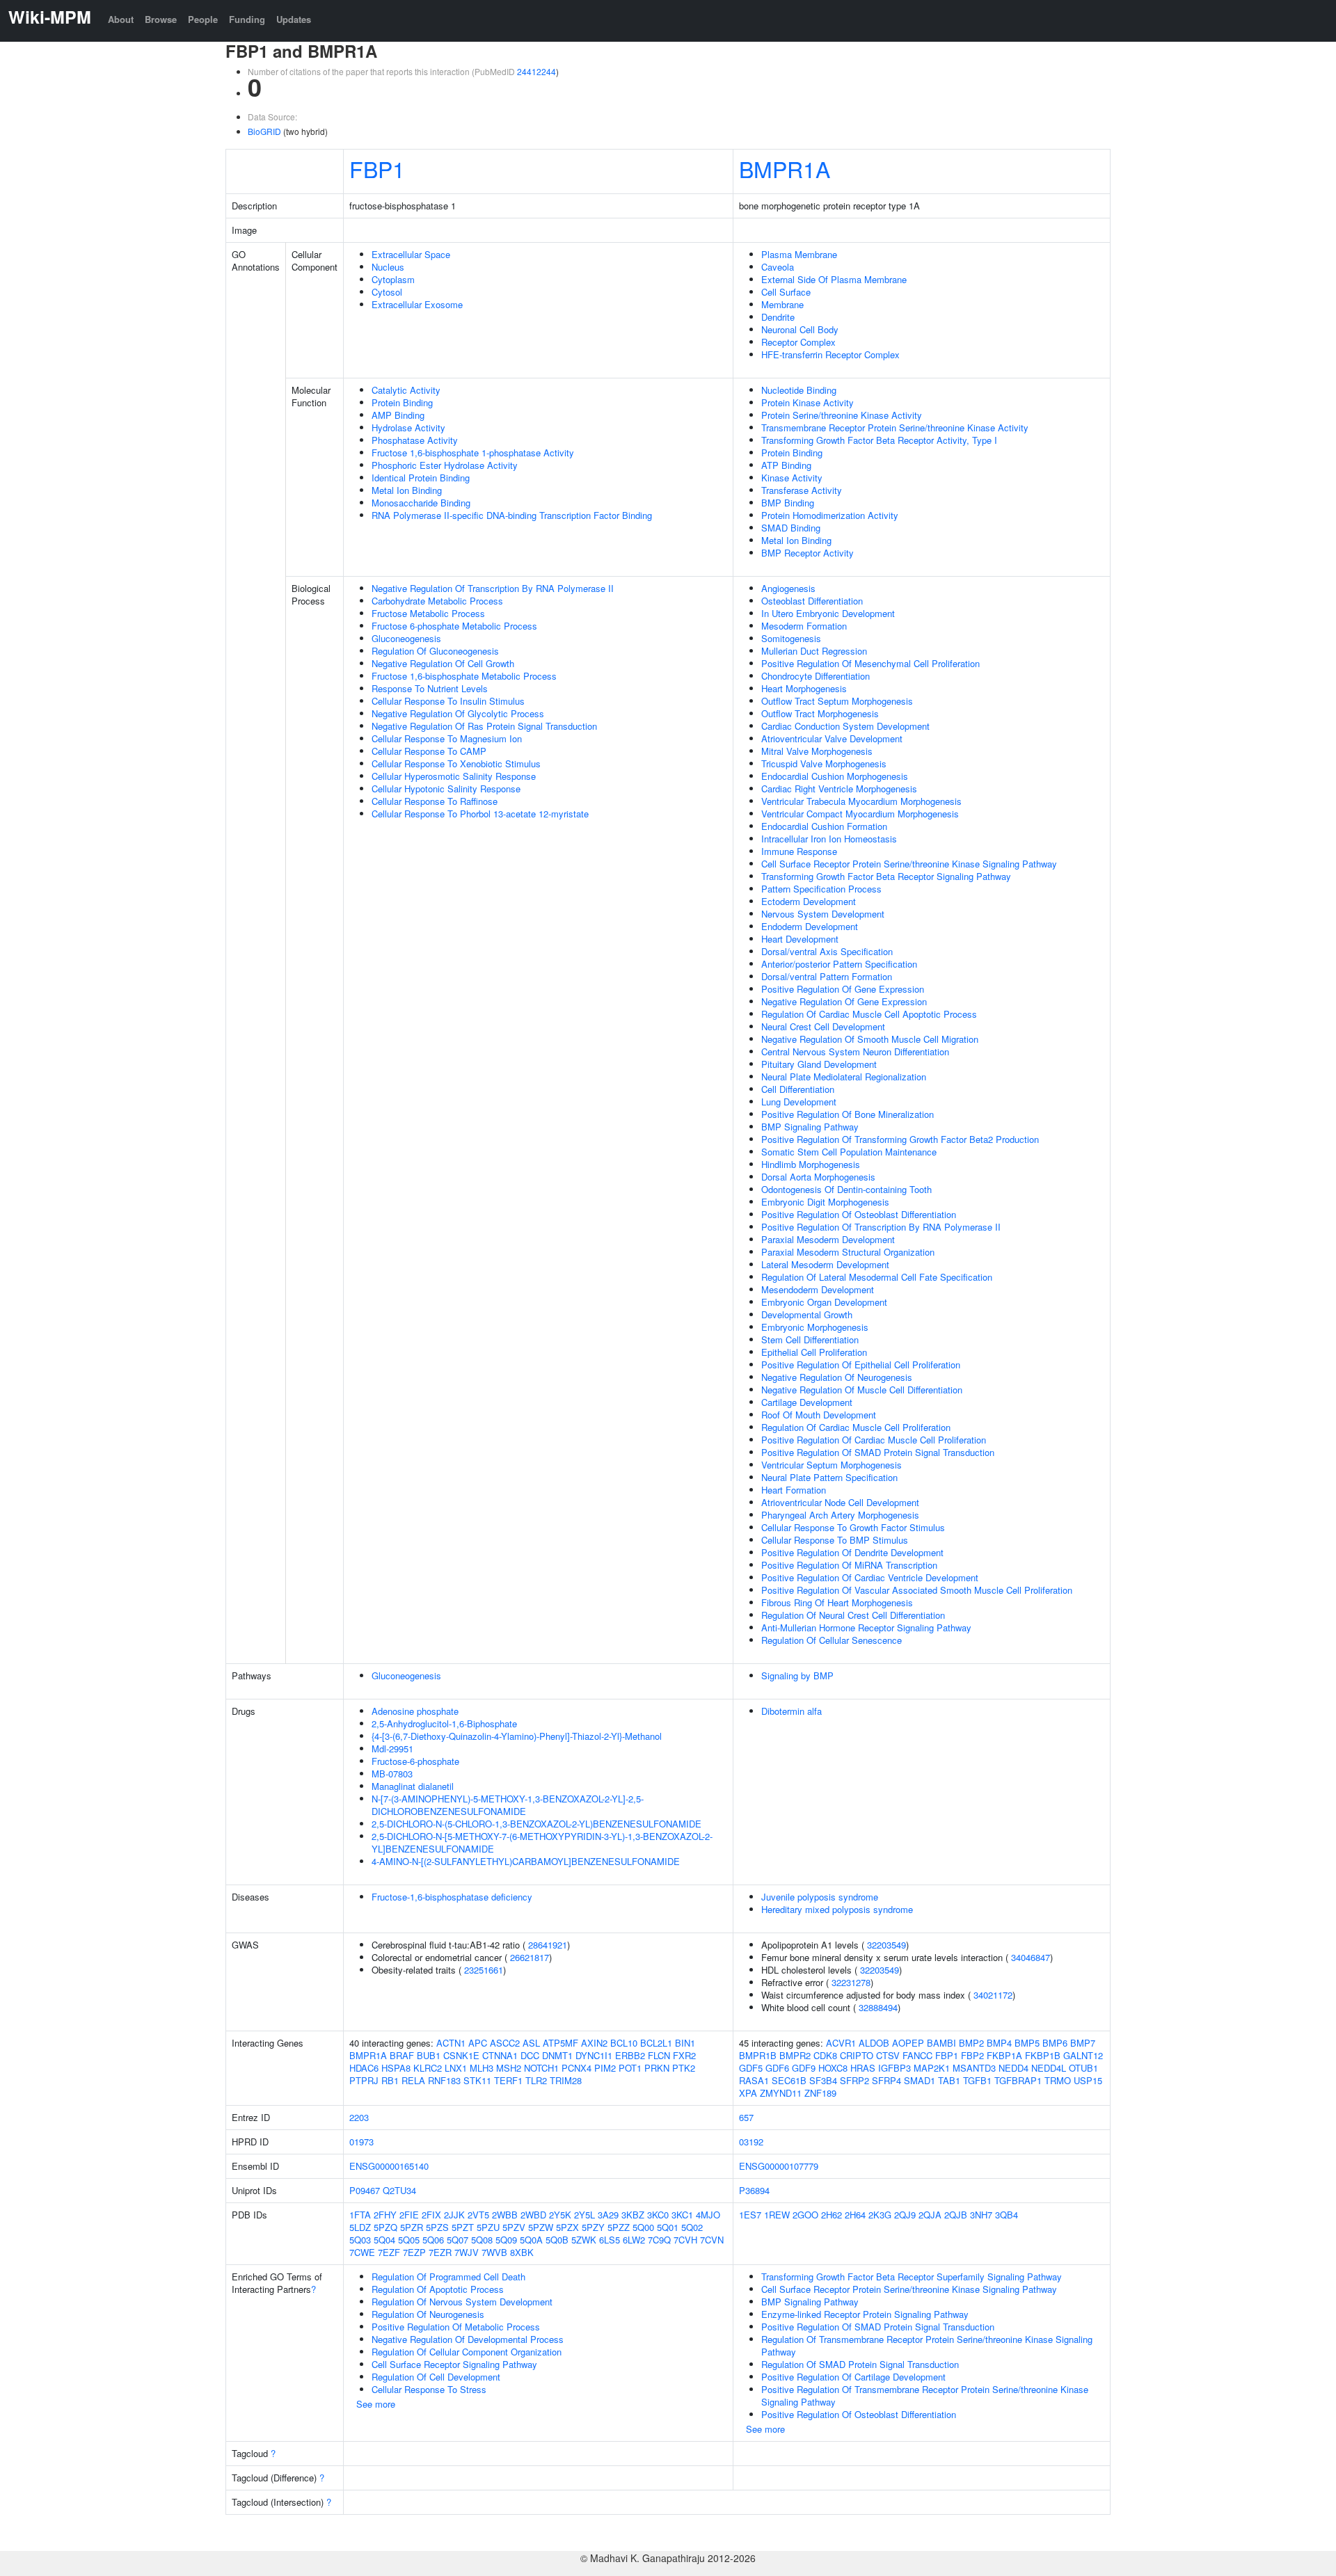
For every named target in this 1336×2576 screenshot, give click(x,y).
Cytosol (387, 292)
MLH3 (482, 2068)
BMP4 (999, 2043)
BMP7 (1083, 2043)
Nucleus (388, 267)
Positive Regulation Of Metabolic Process (456, 2327)
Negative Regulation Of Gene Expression (844, 1001)
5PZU (488, 2227)
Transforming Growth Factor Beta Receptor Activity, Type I (879, 440)
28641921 (548, 1945)
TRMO (1058, 2080)
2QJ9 (905, 2215)
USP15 (1088, 2080)
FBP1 (377, 168)
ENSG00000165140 (389, 2166)
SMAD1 (920, 2080)
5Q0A (531, 2240)
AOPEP (908, 2043)
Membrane (782, 304)
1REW (777, 2215)
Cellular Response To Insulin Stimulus (448, 701)
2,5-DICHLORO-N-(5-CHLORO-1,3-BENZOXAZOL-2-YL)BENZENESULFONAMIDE (536, 1824)
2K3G (880, 2215)
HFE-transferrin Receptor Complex (830, 354)
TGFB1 (977, 2080)
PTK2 (684, 2068)
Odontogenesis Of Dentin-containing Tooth (846, 1189)
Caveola (778, 267)
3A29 (608, 2215)
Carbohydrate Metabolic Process (437, 601)
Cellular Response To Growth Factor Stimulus (853, 1527)
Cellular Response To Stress (429, 2389)
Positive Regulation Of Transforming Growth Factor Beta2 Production (900, 1139)
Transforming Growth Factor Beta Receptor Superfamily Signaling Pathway (912, 2277)
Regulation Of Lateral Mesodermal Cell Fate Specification (877, 1277)
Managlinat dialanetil (413, 1786)
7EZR (440, 2252)
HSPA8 (396, 2068)
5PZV (514, 2227)
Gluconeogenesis (406, 638)
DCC (530, 2055)
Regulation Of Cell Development (436, 2377)
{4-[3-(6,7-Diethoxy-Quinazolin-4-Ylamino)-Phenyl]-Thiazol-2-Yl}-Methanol (517, 1736)
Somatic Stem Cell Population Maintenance (849, 1152)
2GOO (805, 2215)
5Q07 (458, 2240)
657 (746, 2117)
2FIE (409, 2215)
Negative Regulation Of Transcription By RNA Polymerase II (493, 588)
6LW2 (634, 2240)
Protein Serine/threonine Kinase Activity (842, 415)
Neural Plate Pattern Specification (829, 1477)
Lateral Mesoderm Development (825, 1264)
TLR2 (536, 2080)
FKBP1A (1004, 2055)
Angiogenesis (788, 588)
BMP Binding (788, 503)
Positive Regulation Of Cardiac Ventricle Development (870, 1577)
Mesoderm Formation (804, 626)
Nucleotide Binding (799, 390)
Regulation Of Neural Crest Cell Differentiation (853, 1615)
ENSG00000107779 (779, 2166)
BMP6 (1055, 2043)
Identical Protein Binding (421, 478)
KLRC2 (428, 2068)
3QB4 (1007, 2215)
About (121, 19)
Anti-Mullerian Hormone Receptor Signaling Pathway (866, 1627)
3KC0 (658, 2215)
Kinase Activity (792, 478)
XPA (748, 2093)
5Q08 (482, 2240)
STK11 (477, 2080)
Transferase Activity (802, 490)
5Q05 (409, 2240)
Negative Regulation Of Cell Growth (443, 663)
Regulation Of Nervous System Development (462, 2302)
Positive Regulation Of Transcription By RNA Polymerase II (881, 1227)
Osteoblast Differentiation (812, 601)
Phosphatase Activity (415, 440)
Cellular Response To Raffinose (435, 801)
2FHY (385, 2215)
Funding (247, 19)
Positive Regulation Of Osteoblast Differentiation (859, 1214)
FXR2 (684, 2055)
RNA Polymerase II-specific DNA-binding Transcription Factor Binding (512, 515)
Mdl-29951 (392, 1749)
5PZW (541, 2227)
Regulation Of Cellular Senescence (832, 1640)
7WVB (494, 2252)
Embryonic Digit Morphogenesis (825, 1202)
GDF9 (804, 2068)
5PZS (437, 2227)
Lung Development (799, 1102)
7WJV (467, 2252)
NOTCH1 (541, 2068)
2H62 (832, 2215)
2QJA (930, 2215)
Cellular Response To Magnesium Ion (447, 738)
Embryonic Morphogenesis (815, 1327)
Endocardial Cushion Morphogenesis (835, 776)
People (203, 19)
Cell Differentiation (798, 1089)
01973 (361, 2142)
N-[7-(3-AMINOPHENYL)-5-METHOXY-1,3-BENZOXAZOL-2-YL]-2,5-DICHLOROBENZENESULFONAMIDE (508, 1805)
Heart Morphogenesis (804, 688)
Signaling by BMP (797, 1675)
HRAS (863, 2068)
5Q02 (692, 2227)
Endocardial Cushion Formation (824, 826)
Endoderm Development (810, 926)
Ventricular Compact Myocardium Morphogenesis (860, 814)
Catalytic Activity (406, 390)
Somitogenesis (791, 638)
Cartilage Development (807, 1402)
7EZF (389, 2252)
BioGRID (264, 131)
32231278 (851, 1982)
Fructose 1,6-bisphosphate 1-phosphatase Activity (473, 453)
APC (478, 2043)
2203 (359, 2117)
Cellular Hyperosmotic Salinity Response (454, 776)
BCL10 (624, 2043)
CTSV (888, 2055)
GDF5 (751, 2068)
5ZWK (584, 2240)
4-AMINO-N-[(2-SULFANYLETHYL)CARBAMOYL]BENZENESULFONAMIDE (526, 1861)
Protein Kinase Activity (808, 402)
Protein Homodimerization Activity (830, 515)
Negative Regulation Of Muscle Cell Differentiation (862, 1390)
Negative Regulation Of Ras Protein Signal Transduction (484, 726)
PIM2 (605, 2068)
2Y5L (584, 2215)
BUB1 (429, 2055)
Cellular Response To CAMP (429, 751)
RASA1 (754, 2080)
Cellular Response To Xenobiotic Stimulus (456, 763)
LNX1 (456, 2068)
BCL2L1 (656, 2043)
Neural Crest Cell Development (823, 1026)
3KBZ (633, 2215)
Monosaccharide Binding (421, 503)
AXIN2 (594, 2043)
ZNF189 (820, 2093)
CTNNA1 (500, 2055)
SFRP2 (854, 2080)
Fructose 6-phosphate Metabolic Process (454, 626)
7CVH (685, 2240)
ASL (531, 2043)
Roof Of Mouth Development (819, 1415)
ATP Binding (786, 465)
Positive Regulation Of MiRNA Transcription (849, 1565)
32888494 (878, 2007)
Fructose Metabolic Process (428, 613)
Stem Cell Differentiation (810, 1339)
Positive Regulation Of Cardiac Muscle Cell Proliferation (874, 1440)
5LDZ (360, 2227)
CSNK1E (461, 2055)
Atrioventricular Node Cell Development (840, 1502)
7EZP (414, 2252)
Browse (161, 19)
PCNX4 (576, 2068)
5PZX (567, 2227)
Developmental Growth (807, 1314)
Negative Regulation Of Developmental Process (468, 2339)
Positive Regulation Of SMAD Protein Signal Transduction (878, 1452)
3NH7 (981, 2215)
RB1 (390, 2080)
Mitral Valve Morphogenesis (817, 751)
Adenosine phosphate (415, 1711)
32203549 (886, 1945)
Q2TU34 (399, 2190)
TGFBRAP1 (1018, 2080)
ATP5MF (560, 2043)
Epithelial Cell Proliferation (814, 1352)
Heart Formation (794, 1490)
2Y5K (560, 2215)
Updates (294, 19)
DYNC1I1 (594, 2055)
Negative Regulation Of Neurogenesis (837, 1377)
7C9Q (659, 2240)
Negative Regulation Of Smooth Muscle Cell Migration (870, 1039)
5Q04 (384, 2240)
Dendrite (778, 317)
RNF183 (444, 2080)
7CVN (712, 2240)
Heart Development (800, 939)
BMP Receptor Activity (808, 553)
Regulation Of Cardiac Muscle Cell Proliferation (856, 1427)
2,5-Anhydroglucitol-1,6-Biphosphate (444, 1723)
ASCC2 (505, 2043)
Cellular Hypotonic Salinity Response (446, 789)
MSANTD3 (974, 2068)
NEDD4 (1013, 2068)
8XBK (522, 2252)
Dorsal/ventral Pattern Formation (827, 976)
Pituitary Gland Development (819, 1064)
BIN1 (685, 2043)
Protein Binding (402, 402)
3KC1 (682, 2215)
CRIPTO (857, 2055)
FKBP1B (1043, 2055)
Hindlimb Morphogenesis (811, 1164)
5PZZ (619, 2227)
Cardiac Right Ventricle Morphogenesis (839, 789)
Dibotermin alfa (792, 1711)
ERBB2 (630, 2055)
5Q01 (668, 2227)
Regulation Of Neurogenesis (428, 2314)
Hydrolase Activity (408, 427)
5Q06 (433, 2240)
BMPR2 (795, 2055)
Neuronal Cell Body (800, 329)
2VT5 (478, 2215)
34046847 (1031, 1957)
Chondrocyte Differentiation (816, 676)
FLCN (659, 2055)
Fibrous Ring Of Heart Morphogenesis (837, 1602)
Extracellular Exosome (417, 304)
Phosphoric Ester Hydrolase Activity (445, 465)
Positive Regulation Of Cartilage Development (853, 2377)
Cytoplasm (393, 279)
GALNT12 (1083, 2055)
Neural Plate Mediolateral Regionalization (844, 1077)
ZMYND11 (781, 2093)
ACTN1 (451, 2043)
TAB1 (949, 2080)
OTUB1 (1083, 2068)
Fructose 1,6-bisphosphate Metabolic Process (464, 676)
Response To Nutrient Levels (430, 688)
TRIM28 (566, 2080)
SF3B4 (823, 2080)
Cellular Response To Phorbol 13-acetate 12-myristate (480, 814)
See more (376, 2404)
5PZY (593, 2227)
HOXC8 (833, 2068)
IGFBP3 (894, 2068)
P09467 (365, 2190)
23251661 (484, 1970)
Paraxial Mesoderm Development (828, 1239)
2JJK (454, 2215)
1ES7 (750, 2215)
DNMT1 (557, 2055)
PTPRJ (364, 2080)
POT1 (630, 2068)
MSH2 (509, 2068)
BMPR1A (785, 168)
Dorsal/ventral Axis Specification (827, 951)
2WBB (505, 2215)
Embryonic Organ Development (824, 1302)
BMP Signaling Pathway (810, 1127)
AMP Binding (398, 415)
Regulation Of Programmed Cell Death (448, 2277)
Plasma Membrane (799, 254)
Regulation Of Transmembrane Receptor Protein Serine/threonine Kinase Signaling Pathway (927, 2345)
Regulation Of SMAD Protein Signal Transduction (860, 2364)
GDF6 (777, 2068)
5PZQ (385, 2227)
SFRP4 (886, 2080)
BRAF (402, 2055)
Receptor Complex (798, 342)
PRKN (657, 2068)
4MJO (708, 2215)
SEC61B (789, 2080)
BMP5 (1027, 2043)
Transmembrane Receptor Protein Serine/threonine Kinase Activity (895, 427)
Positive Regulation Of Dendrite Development (852, 1552)
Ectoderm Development (809, 901)
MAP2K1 (932, 2068)
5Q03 (360, 2240)
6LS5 (610, 2240)
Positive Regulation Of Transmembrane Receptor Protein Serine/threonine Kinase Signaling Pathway (925, 2395)
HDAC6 (364, 2068)
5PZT (463, 2227)
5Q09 (506, 2240)
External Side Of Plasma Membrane (834, 279)
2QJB (956, 2215)
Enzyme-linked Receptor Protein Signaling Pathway (865, 2314)
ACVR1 (841, 2043)
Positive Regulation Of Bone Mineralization (848, 1114)
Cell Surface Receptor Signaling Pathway (454, 2364)
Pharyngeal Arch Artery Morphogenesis (840, 1515)
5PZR (412, 2227)
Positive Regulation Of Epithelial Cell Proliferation (861, 1365)
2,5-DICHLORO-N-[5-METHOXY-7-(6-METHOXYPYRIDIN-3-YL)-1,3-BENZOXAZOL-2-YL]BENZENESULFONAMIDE (542, 1842)
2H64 (855, 2215)
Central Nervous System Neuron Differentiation (855, 1051)
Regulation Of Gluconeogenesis (435, 651)
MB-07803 (392, 1774)
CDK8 (825, 2055)
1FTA (360, 2215)
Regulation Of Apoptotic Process (438, 2289)
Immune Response (799, 851)
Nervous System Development (823, 914)
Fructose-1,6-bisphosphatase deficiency (452, 1897)
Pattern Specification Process (821, 889)
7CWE (362, 2252)
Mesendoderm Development (818, 1289)
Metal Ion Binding (407, 490)
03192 (751, 2142)
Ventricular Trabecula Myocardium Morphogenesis (861, 801)
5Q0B (557, 2240)
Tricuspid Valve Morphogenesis (824, 763)
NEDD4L (1049, 2068)
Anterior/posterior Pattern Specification (839, 964)
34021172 (993, 1995)
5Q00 (643, 2227)
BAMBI (941, 2043)
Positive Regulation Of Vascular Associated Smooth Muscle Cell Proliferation (917, 1590)
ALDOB (874, 2043)
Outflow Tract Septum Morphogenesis (837, 701)
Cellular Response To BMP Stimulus (835, 1540)
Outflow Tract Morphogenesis (820, 713)
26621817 (530, 1957)
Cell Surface (786, 292)
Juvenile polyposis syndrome (820, 1897)
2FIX (431, 2215)
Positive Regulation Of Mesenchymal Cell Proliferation (870, 663)
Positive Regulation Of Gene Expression (843, 989)
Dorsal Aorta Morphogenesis (818, 1177)
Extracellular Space (411, 254)
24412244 (536, 71)
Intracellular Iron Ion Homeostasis (829, 839)
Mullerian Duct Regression (814, 651)
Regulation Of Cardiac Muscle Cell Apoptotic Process (869, 1014)
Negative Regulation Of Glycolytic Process (458, 713)
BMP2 (971, 2043)
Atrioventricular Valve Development (832, 738)
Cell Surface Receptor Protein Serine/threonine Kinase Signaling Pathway (909, 864)
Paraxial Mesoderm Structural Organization (848, 1252)
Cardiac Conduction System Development (845, 726)
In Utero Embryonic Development (828, 613)
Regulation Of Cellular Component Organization (467, 2352)
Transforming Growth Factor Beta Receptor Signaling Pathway (886, 876)
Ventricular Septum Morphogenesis (832, 1465)
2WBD (533, 2215)
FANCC (917, 2055)
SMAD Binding (791, 528)
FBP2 (972, 2055)
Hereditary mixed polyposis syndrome (837, 1909)
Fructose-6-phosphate (415, 1761)
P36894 (754, 2190)
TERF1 (508, 2080)
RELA (413, 2080)
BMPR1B (758, 2055)
